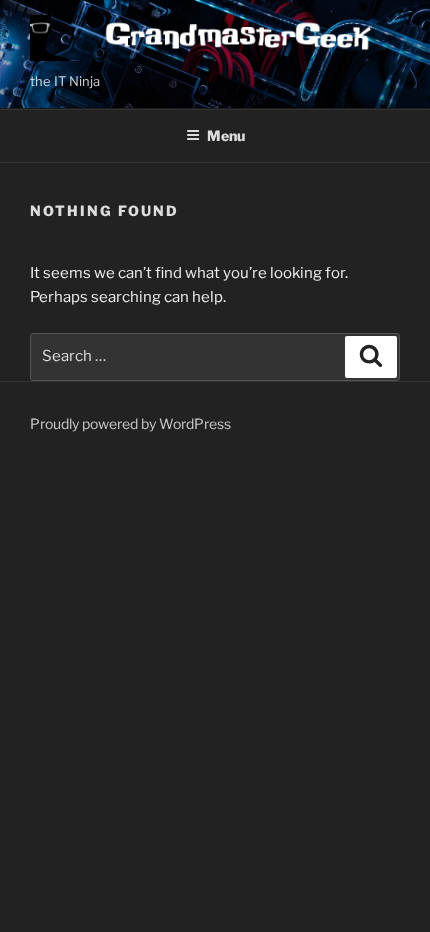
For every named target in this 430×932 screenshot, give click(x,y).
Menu (226, 135)
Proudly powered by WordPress (130, 423)
